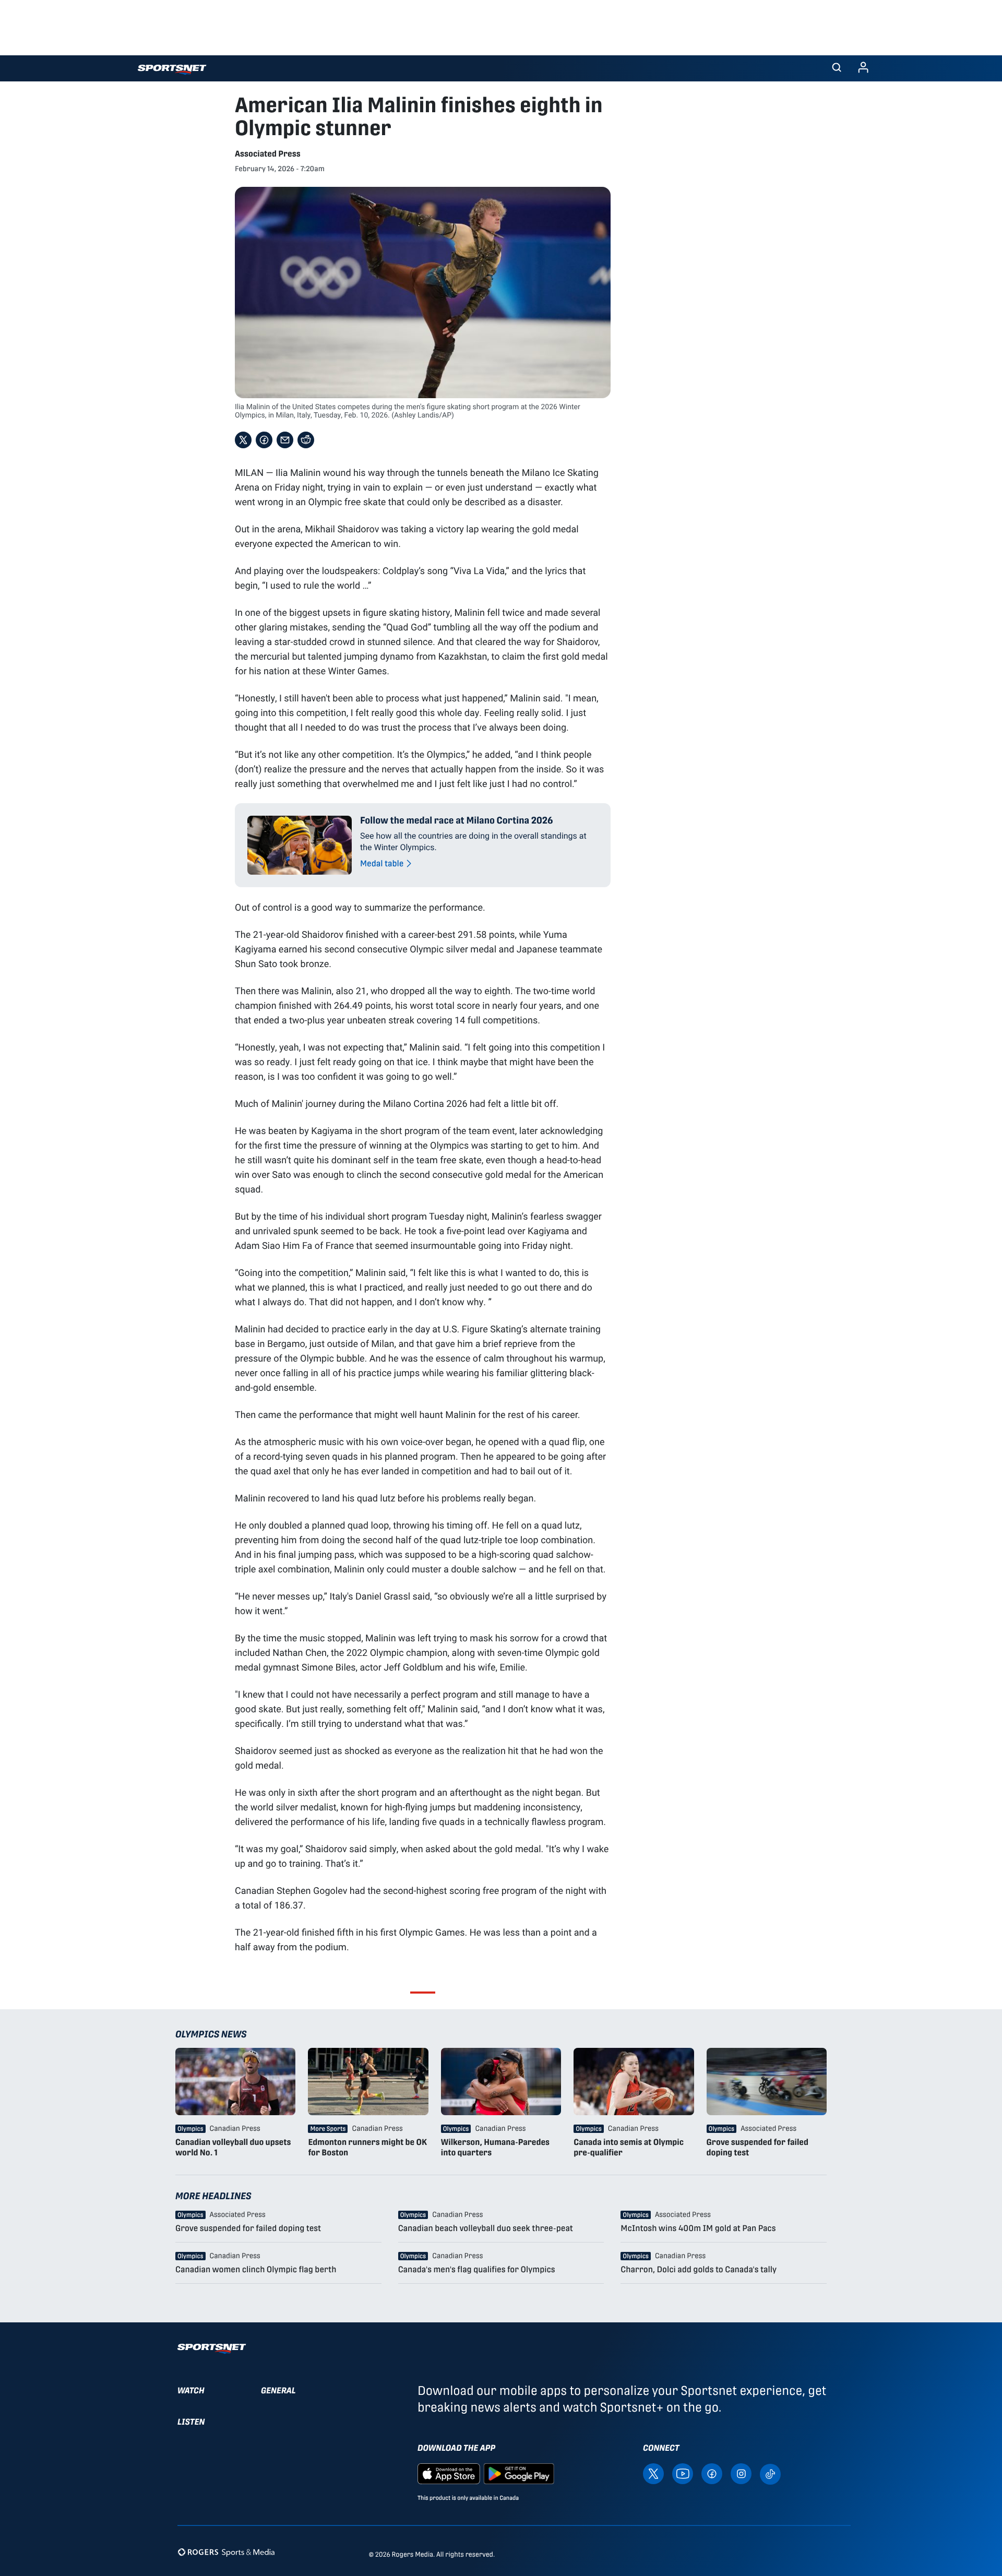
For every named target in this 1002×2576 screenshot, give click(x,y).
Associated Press (268, 154)
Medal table (382, 863)
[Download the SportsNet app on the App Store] (449, 2473)
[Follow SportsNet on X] (653, 2473)
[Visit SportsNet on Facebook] (712, 2473)
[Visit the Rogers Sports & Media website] (226, 2552)
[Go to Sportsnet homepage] (172, 70)
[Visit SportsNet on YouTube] (683, 2473)
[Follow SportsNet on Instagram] (741, 2473)
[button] (837, 68)
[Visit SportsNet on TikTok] (770, 2473)
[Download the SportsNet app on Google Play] (519, 2473)
